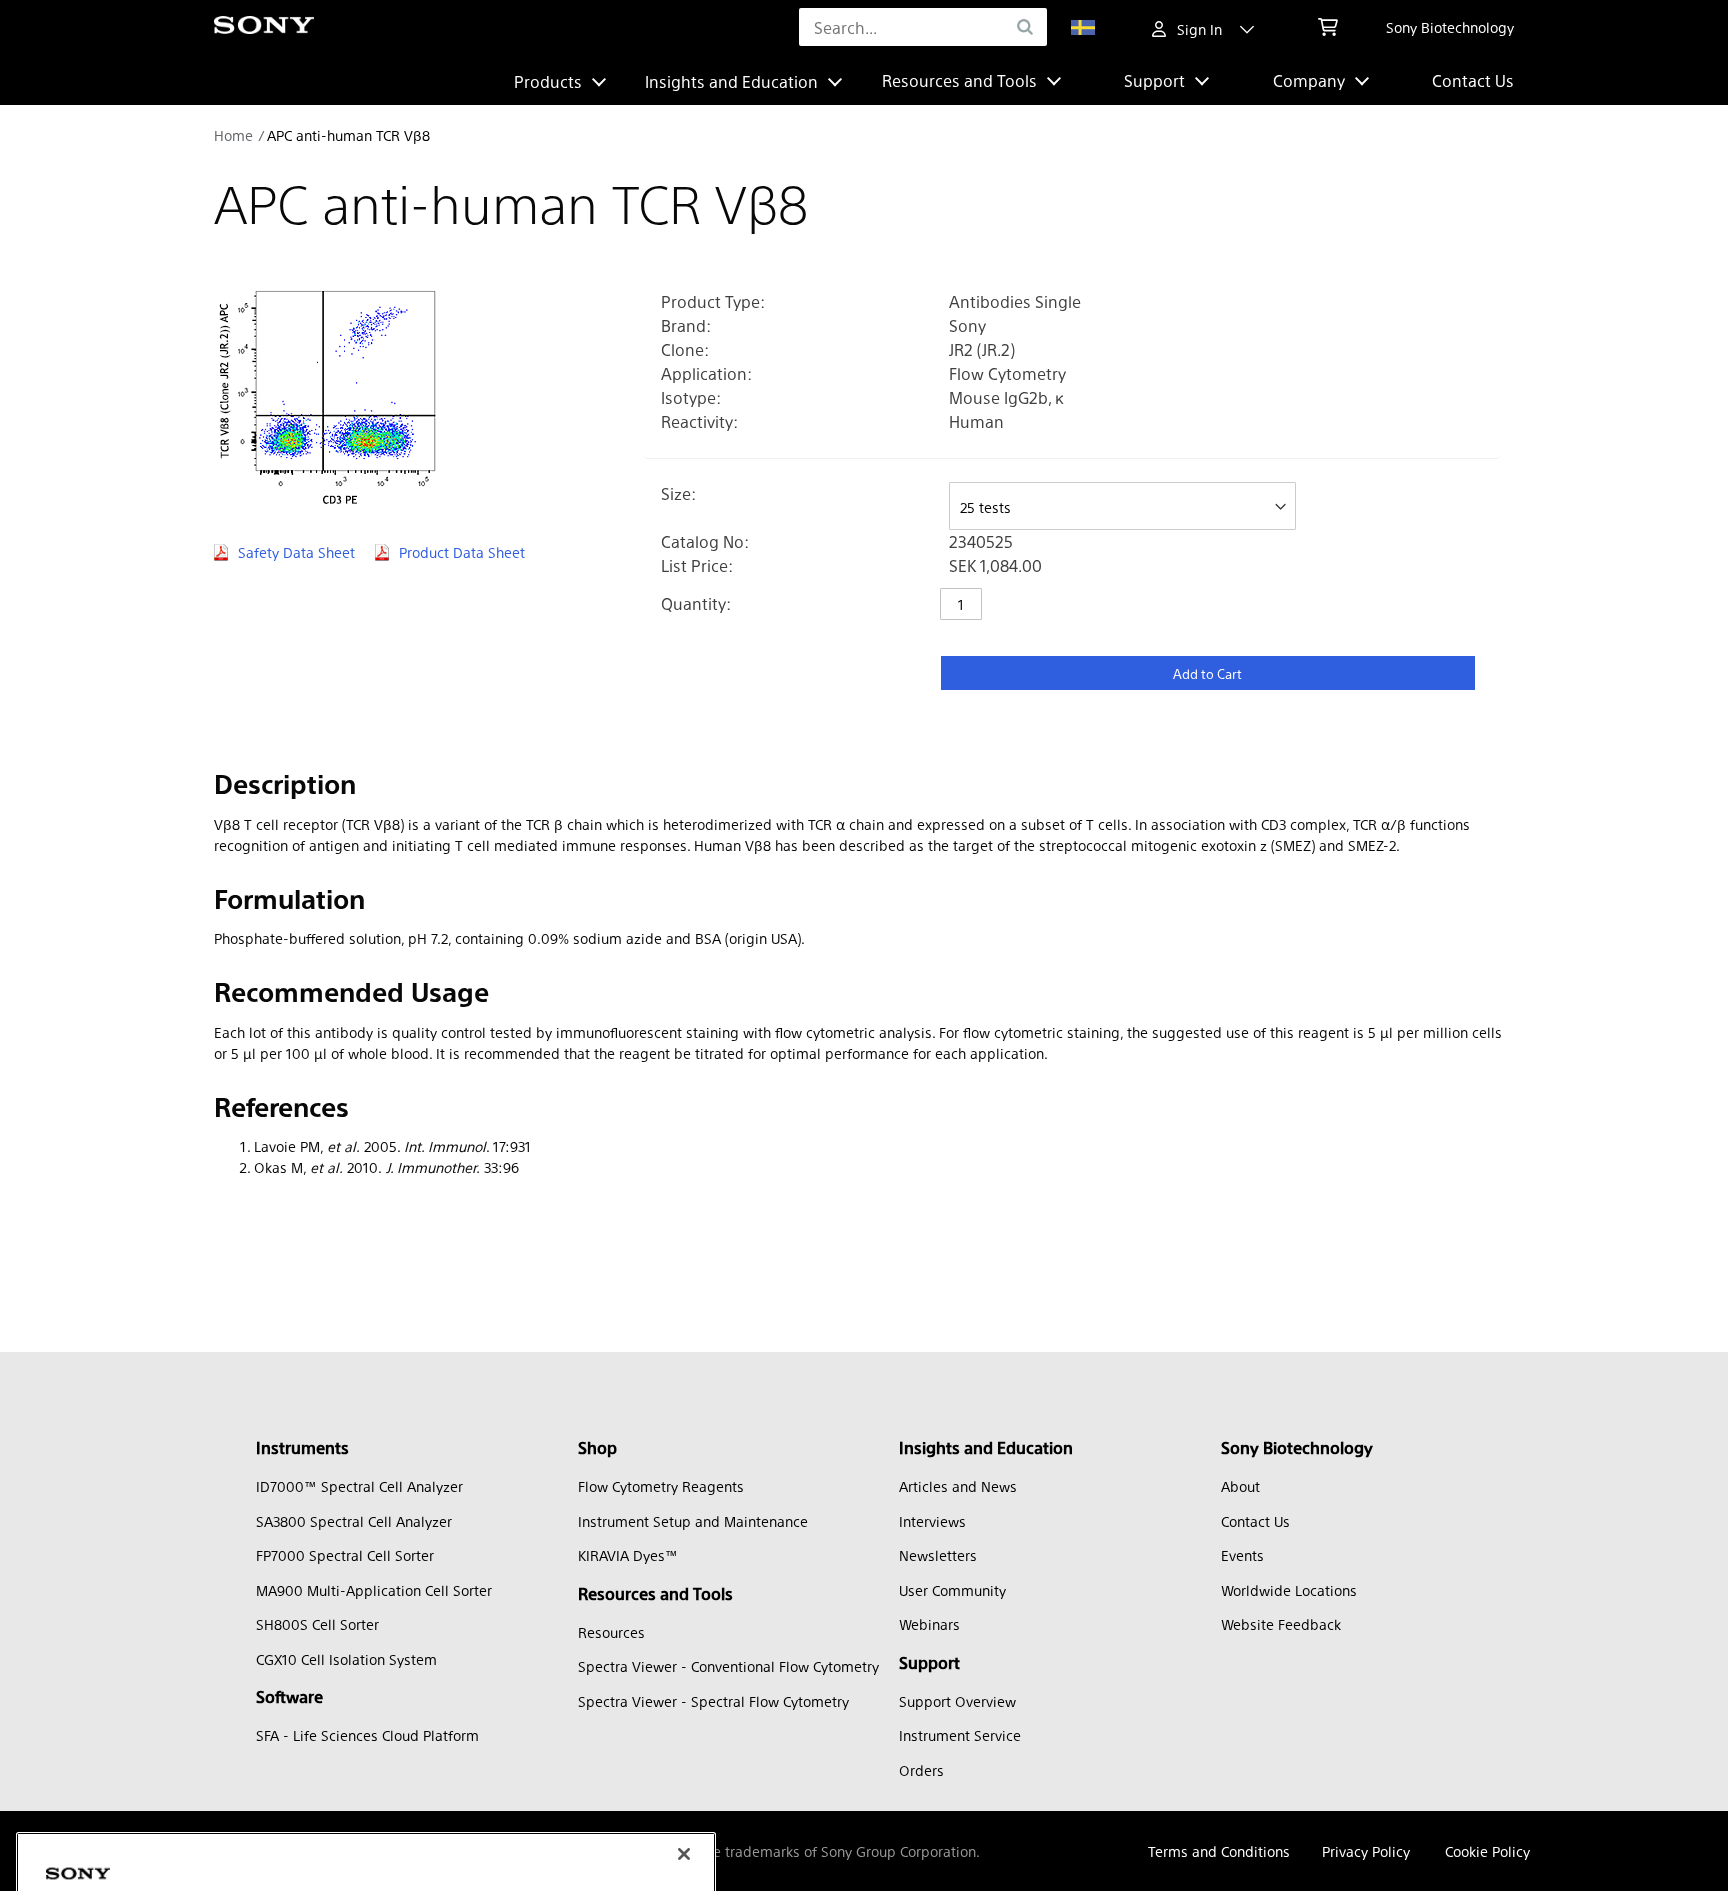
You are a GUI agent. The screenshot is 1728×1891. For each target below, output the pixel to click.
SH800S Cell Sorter (317, 1624)
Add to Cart (1207, 673)
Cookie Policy (1487, 1851)
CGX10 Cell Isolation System (346, 1659)
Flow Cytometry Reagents (661, 1486)
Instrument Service (960, 1735)
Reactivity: (699, 421)
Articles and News (958, 1486)
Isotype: (691, 397)
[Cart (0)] (1328, 27)
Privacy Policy (1366, 1851)
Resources (611, 1632)
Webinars (929, 1624)
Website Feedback (1281, 1624)
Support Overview (957, 1701)
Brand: (686, 325)
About (1240, 1486)
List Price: (697, 565)
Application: (706, 373)
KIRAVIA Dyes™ (628, 1555)
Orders (921, 1770)
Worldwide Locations (1289, 1590)
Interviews (932, 1521)
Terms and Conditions (1219, 1851)
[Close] (684, 1734)
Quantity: (696, 603)
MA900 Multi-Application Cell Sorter (374, 1590)
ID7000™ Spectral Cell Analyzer (359, 1486)
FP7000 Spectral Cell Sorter (345, 1555)
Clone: (685, 349)
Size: (678, 493)
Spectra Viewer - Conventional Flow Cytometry (728, 1666)
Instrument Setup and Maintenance (693, 1521)
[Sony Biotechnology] (264, 27)
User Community (952, 1590)
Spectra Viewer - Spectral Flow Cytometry (713, 1701)
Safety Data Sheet (296, 552)
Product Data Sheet (462, 552)
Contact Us (1473, 80)
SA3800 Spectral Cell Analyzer (354, 1521)
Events (1242, 1555)
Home (233, 135)
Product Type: (713, 301)
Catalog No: (705, 541)
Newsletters (938, 1555)
